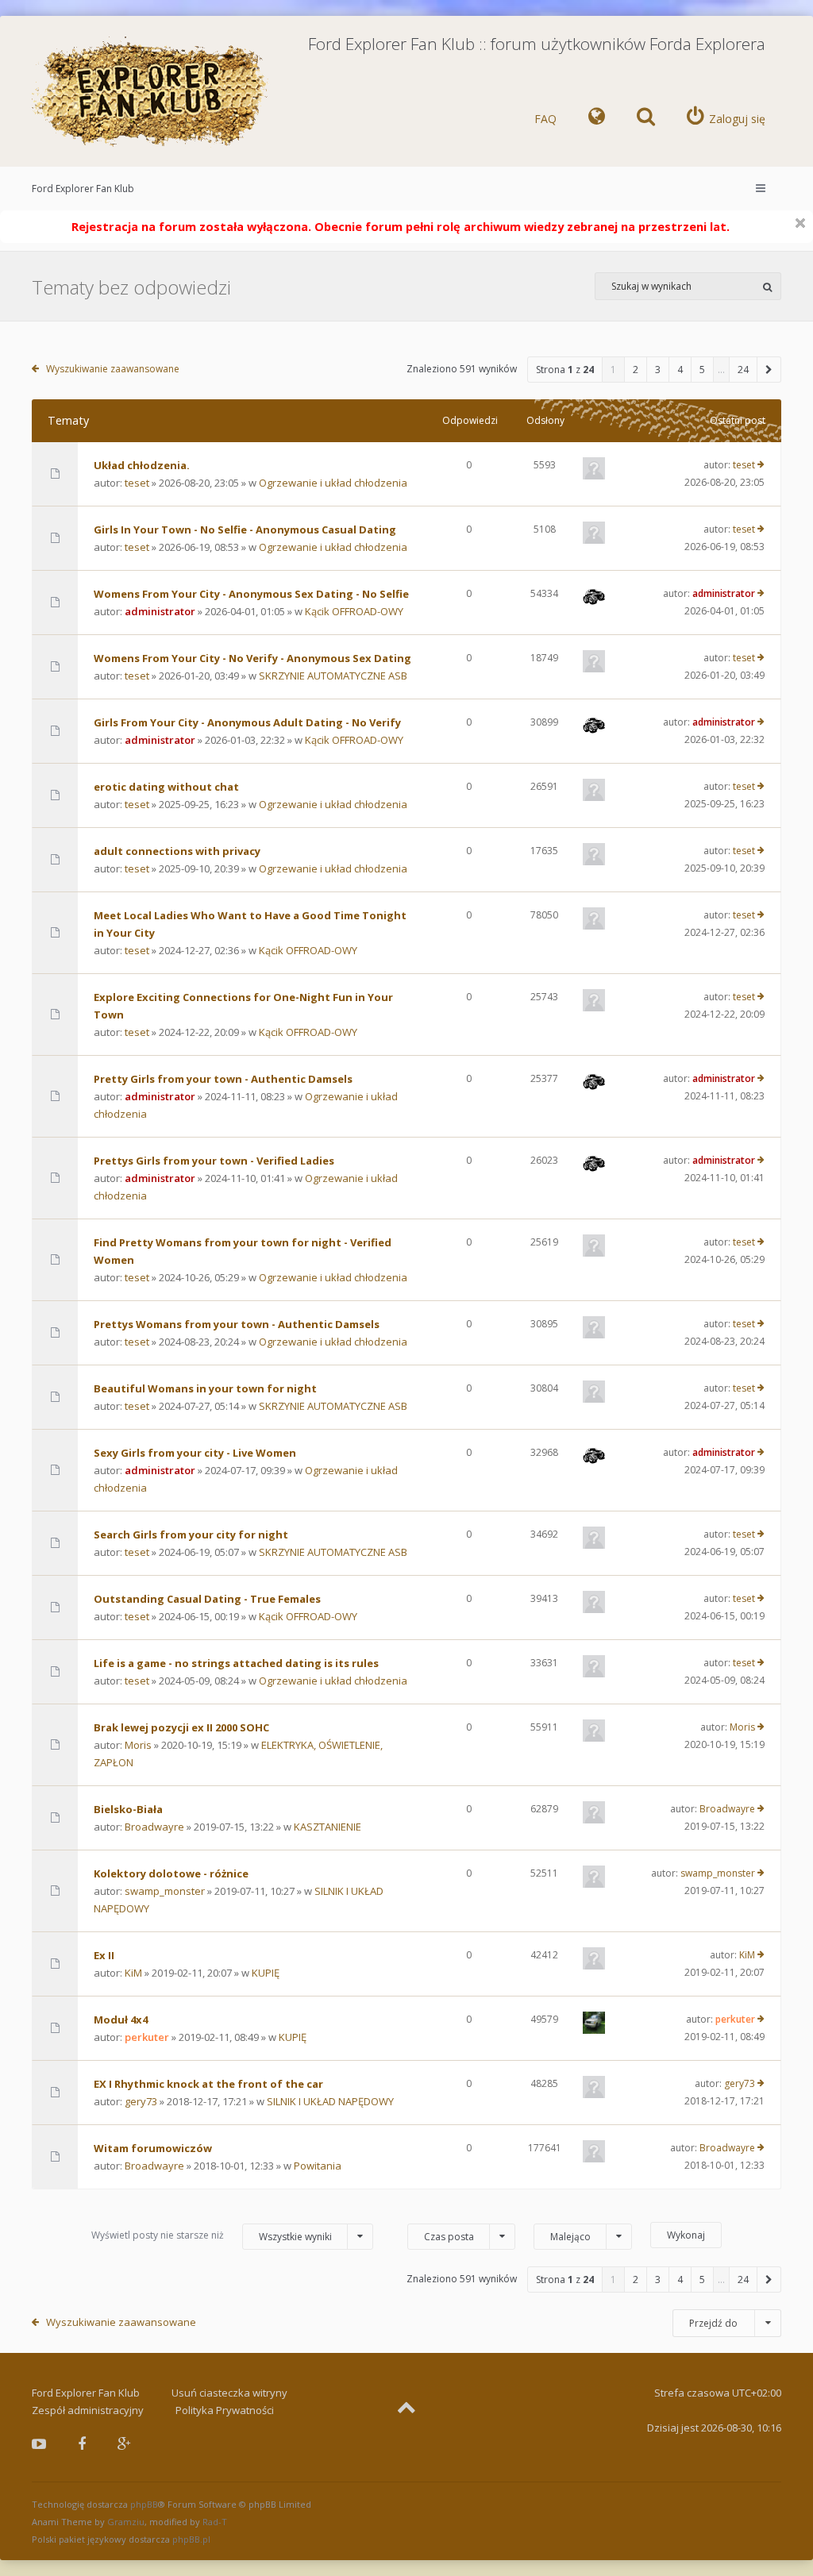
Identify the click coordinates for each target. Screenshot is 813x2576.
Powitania (318, 2166)
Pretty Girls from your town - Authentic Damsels (223, 1079)
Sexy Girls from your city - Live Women (195, 1453)
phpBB (144, 2504)
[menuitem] (597, 119)
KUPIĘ (266, 1973)
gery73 (141, 2101)
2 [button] (636, 370)
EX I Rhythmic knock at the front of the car (208, 2084)
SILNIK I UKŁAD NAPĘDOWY (330, 2101)
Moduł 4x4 (121, 2020)
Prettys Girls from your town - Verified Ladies (214, 1161)
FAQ (545, 119)
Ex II (104, 1955)
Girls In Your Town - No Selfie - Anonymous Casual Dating (245, 529)
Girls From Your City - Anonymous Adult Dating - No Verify (247, 722)
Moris (138, 1745)
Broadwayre (154, 1827)
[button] (769, 370)
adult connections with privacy (177, 851)
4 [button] (680, 370)
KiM (133, 1973)
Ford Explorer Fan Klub (83, 189)
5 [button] (702, 370)
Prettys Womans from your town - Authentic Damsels (237, 1324)
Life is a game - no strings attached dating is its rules (236, 1663)
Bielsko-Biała (128, 1809)
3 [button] (658, 370)
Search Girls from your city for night (191, 1534)
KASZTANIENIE (328, 1827)
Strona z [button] (565, 370)
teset (137, 483)
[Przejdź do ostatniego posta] (761, 465)
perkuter (147, 2037)
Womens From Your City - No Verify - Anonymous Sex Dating (252, 658)
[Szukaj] (767, 286)
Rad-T (215, 2522)
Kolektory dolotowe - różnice (171, 1873)
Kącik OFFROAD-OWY (354, 611)
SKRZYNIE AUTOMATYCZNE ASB (333, 676)
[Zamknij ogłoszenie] (800, 223)
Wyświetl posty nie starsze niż (212, 2235)
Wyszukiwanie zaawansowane (113, 369)
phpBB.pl (191, 2539)
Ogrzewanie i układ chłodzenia (333, 483)
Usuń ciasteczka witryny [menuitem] (229, 2393)
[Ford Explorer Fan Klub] (151, 92)
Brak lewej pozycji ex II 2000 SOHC (181, 1727)
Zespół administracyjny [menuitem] (88, 2410)
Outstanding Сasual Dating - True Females (207, 1599)
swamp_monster (165, 1891)
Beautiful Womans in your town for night (205, 1388)
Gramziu (126, 2522)
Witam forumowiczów (153, 2148)
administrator (160, 611)
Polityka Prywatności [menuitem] (225, 2410)
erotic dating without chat (166, 787)
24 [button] (743, 370)
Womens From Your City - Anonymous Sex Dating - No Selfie (251, 594)
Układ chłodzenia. (142, 465)
